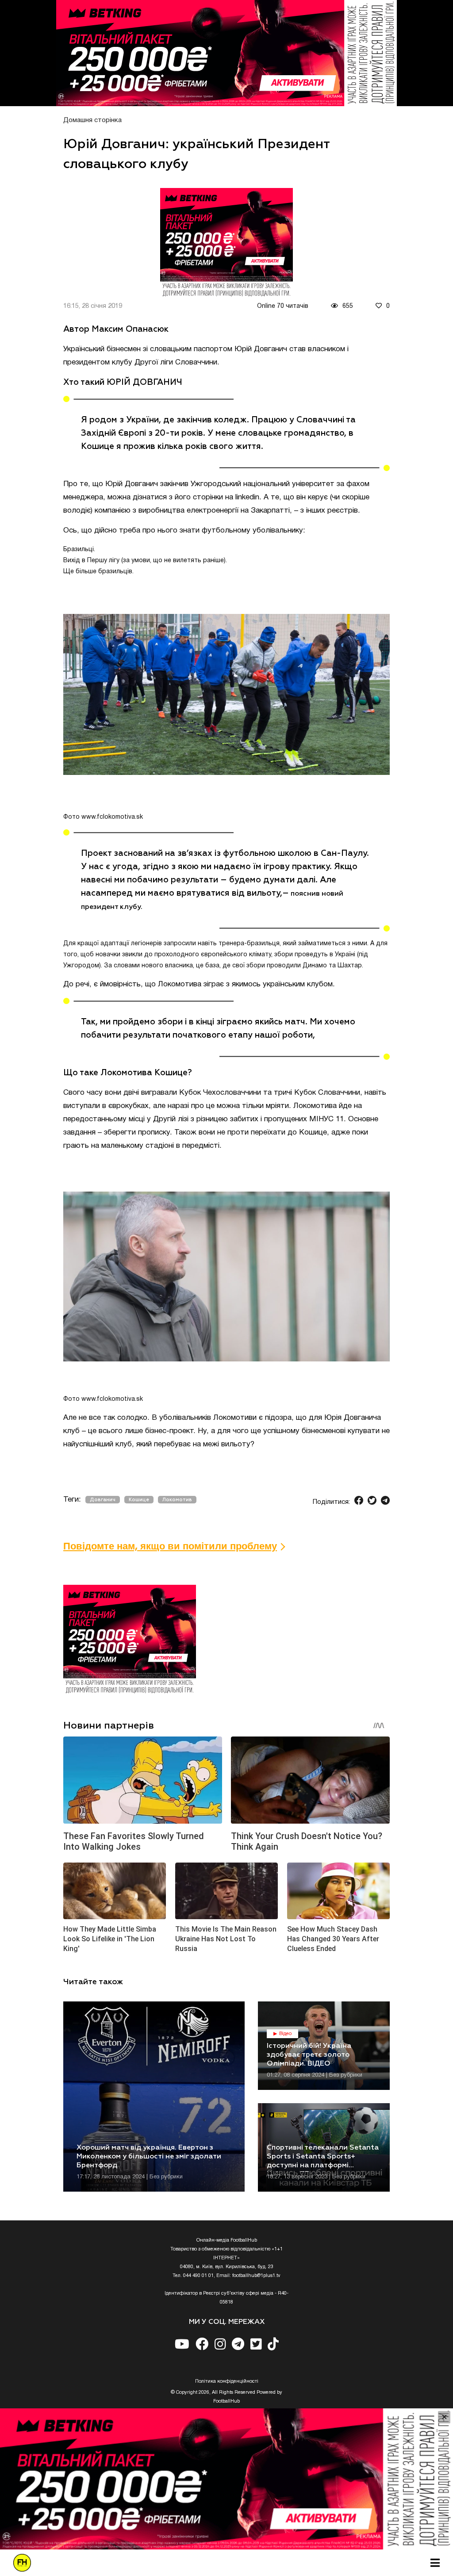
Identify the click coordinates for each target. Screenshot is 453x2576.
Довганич (103, 1500)
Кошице (139, 1500)
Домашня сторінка (92, 120)
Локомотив (177, 1500)
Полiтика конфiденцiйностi (227, 2381)
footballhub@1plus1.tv (256, 2276)
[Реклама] (226, 53)
